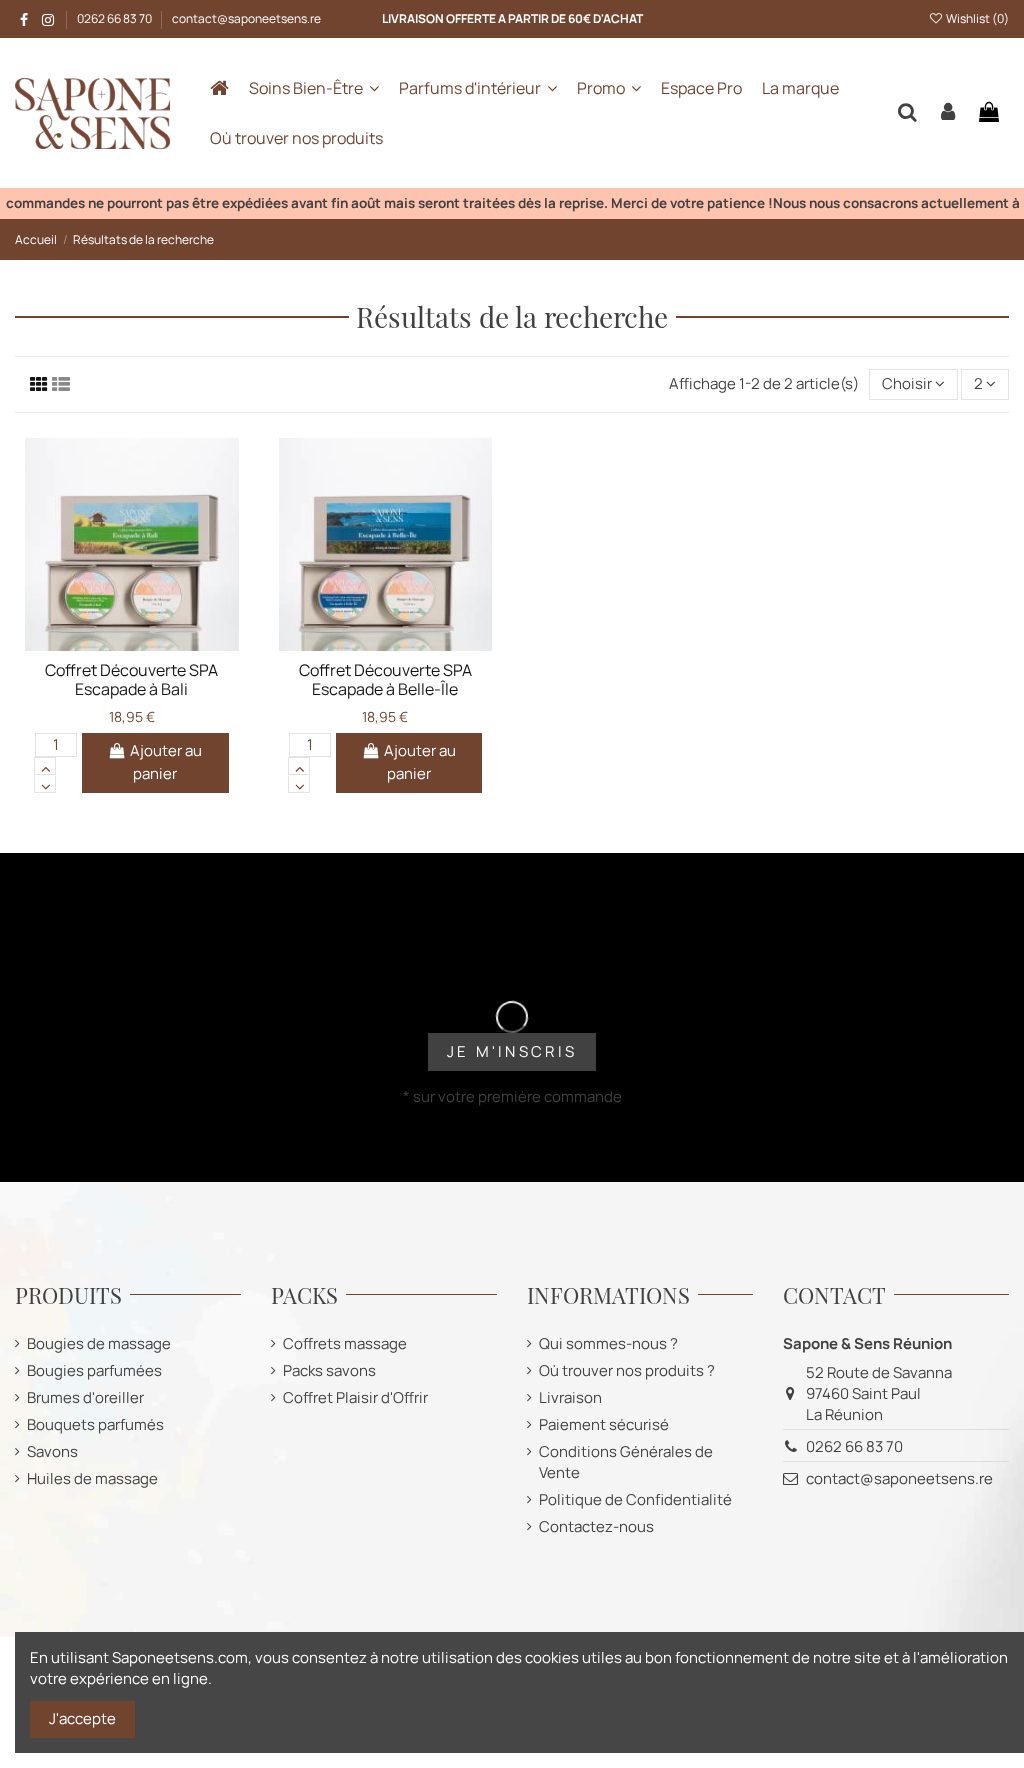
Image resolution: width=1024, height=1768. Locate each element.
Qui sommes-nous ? (608, 1343)
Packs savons (329, 1370)
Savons (52, 1451)
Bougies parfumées (94, 1370)
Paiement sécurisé (604, 1424)
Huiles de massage (92, 1478)
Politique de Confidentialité (635, 1499)
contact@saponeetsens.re (246, 18)
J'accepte (82, 1718)
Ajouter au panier (166, 762)
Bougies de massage (99, 1343)
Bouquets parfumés (95, 1424)
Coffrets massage (345, 1343)
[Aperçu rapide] (162, 644)
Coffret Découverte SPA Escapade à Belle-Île (385, 679)
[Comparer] (132, 644)
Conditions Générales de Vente (626, 1462)
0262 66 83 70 (115, 18)
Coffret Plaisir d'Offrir (355, 1397)
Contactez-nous (596, 1526)
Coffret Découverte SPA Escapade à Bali (131, 679)
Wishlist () (976, 18)
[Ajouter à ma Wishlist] (102, 644)
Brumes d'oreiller (85, 1397)
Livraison (570, 1397)
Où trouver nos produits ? (627, 1370)
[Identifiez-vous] (948, 113)
